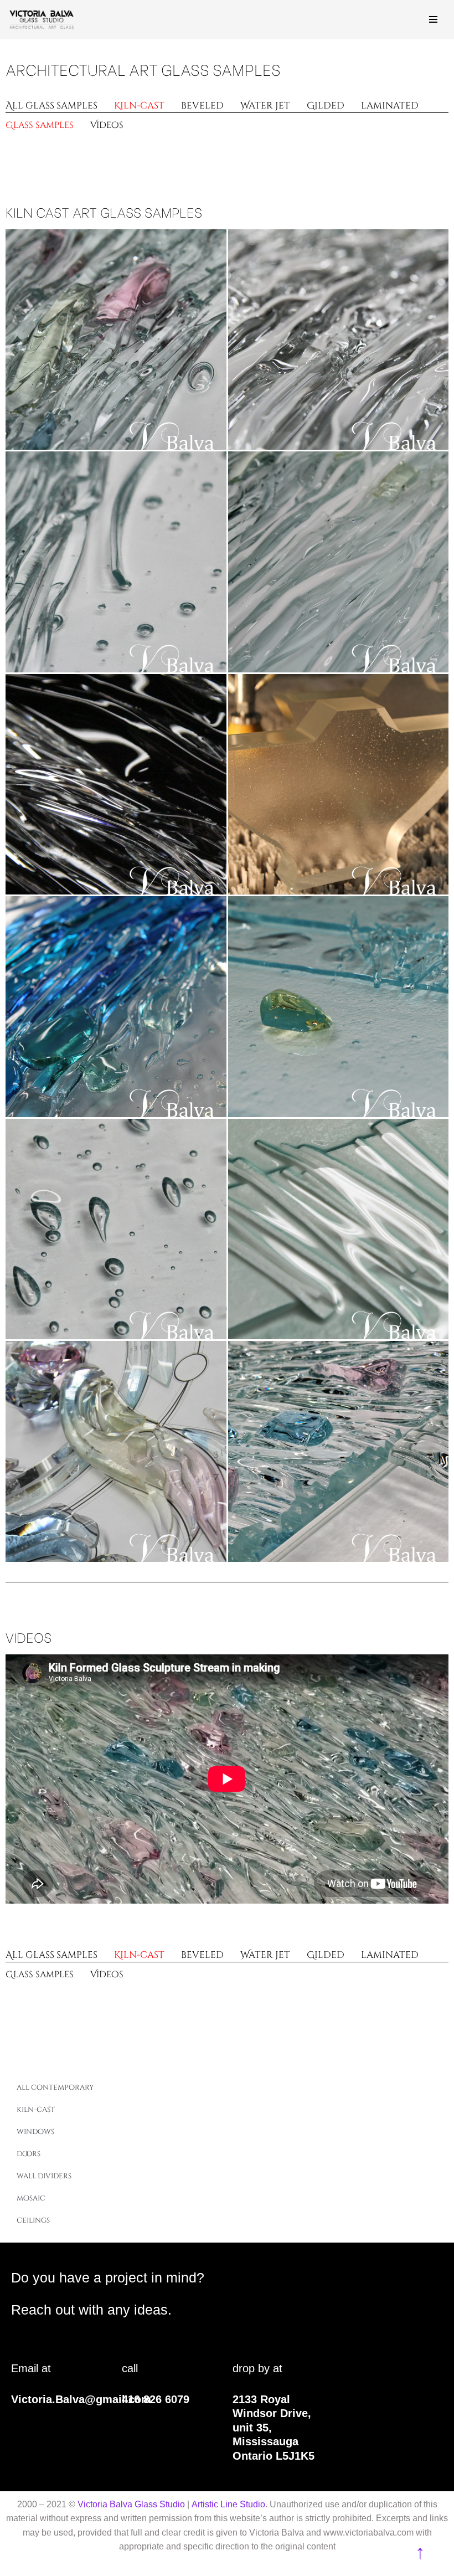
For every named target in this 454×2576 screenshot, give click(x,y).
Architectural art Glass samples (143, 69)
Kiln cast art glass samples (104, 211)
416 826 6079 (156, 2399)
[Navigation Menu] (433, 19)
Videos (29, 1636)
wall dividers (44, 2176)
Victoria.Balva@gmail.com (81, 2399)
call (130, 2368)
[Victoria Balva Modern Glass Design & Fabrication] (42, 19)
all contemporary (55, 2087)
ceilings (33, 2220)
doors (29, 2154)
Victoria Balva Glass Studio (131, 2504)
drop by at (257, 2368)
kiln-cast (36, 2110)
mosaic (31, 2198)
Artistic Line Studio (228, 2504)
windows (35, 2132)
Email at (31, 2368)
